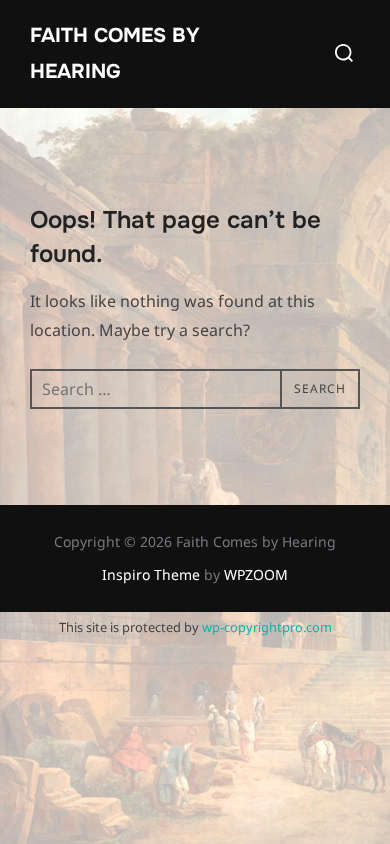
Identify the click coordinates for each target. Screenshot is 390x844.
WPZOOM (256, 574)
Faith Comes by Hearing (115, 53)
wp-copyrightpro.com (267, 627)
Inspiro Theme (151, 574)
